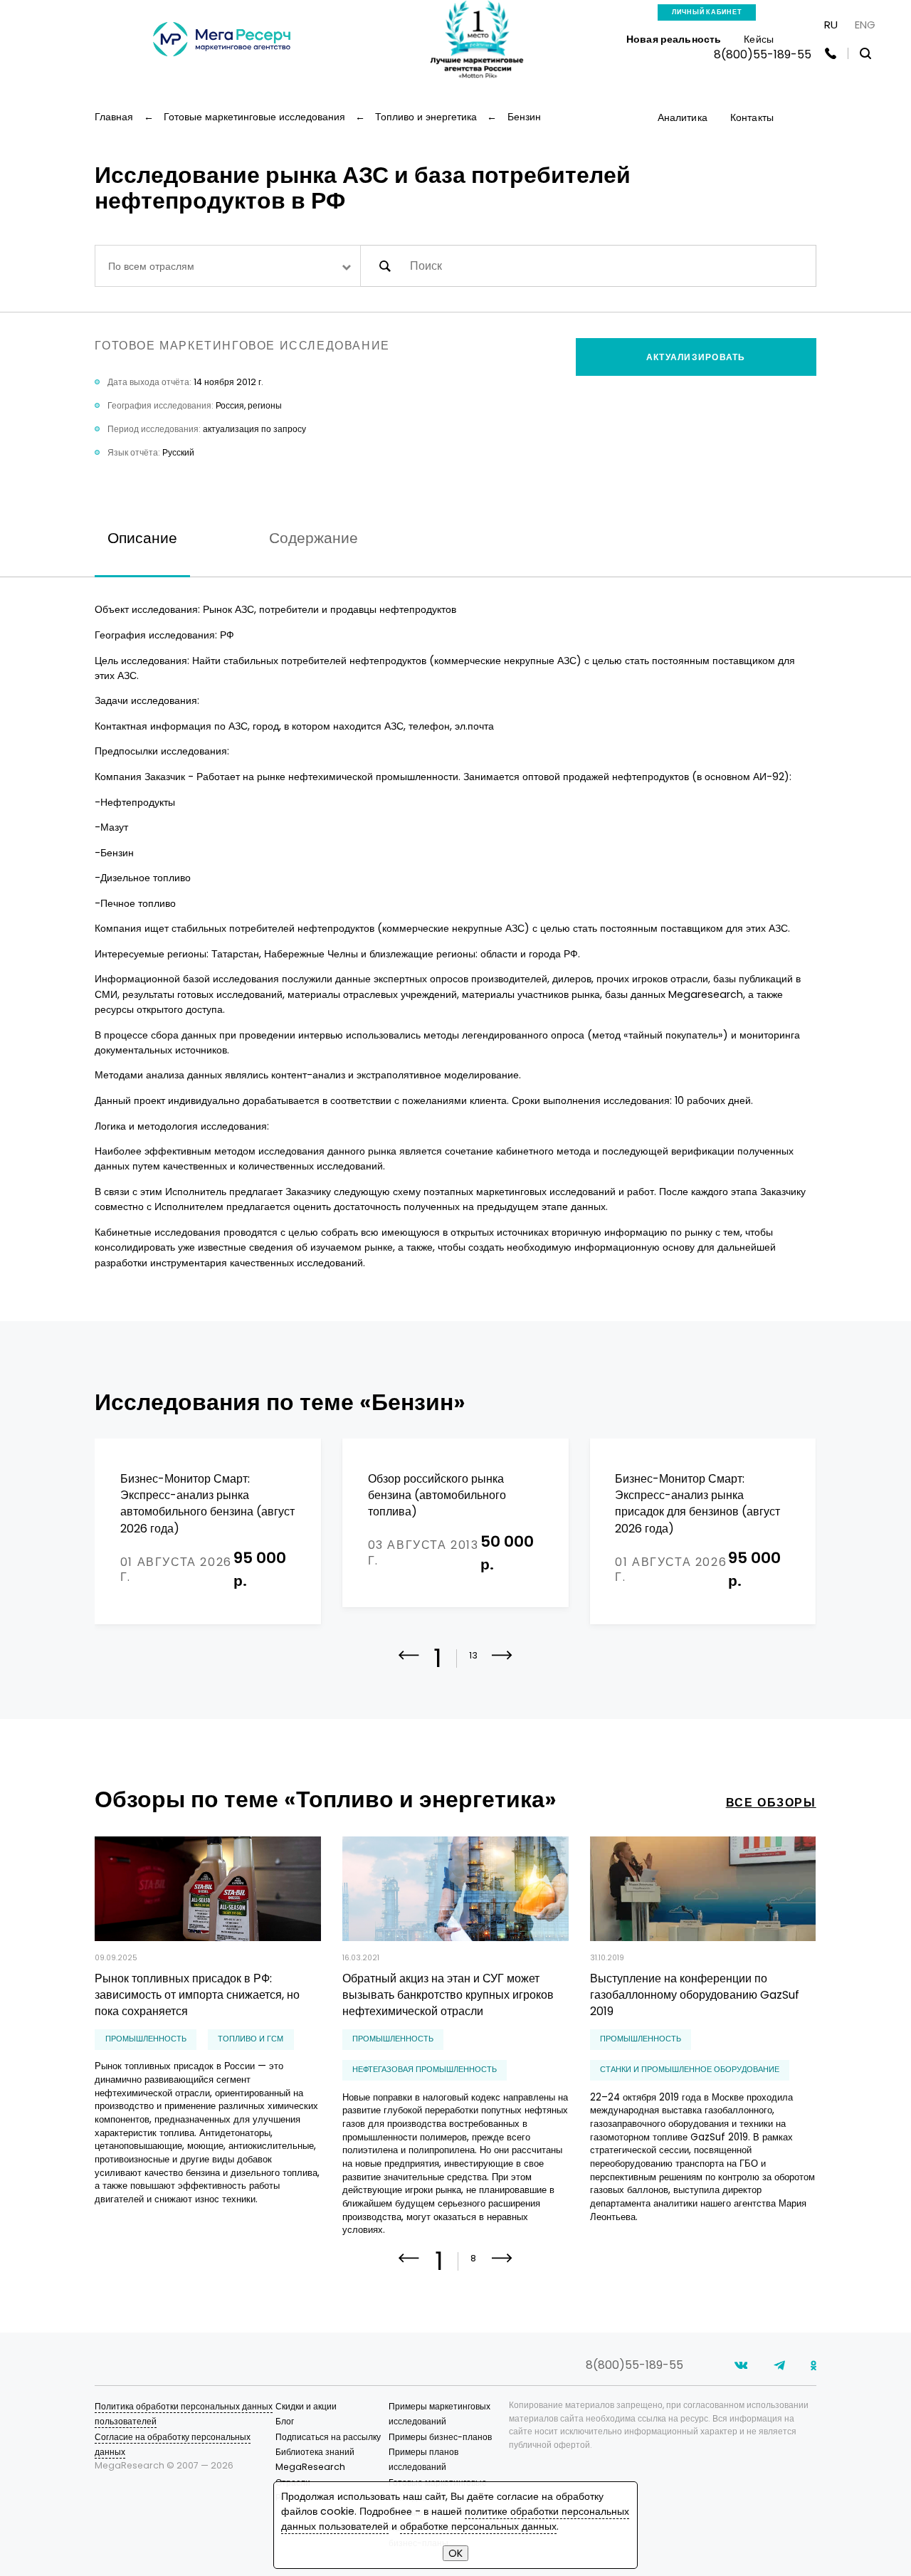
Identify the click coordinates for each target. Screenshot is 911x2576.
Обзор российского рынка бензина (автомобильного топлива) (437, 1495)
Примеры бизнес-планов (440, 2437)
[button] (502, 1665)
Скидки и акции (306, 2406)
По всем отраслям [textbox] (151, 266)
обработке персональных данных (478, 2526)
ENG (865, 25)
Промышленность (146, 2039)
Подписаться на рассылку (328, 2437)
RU (831, 25)
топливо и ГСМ (251, 2039)
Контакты (752, 117)
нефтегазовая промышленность (425, 2070)
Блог (285, 2421)
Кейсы (759, 39)
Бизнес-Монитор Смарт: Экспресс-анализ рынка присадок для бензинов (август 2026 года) (697, 1504)
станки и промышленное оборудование (690, 2070)
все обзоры (771, 1803)
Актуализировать (696, 357)
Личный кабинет (707, 12)
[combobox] (227, 266)
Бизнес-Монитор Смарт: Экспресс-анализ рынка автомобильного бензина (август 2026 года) (207, 1504)
